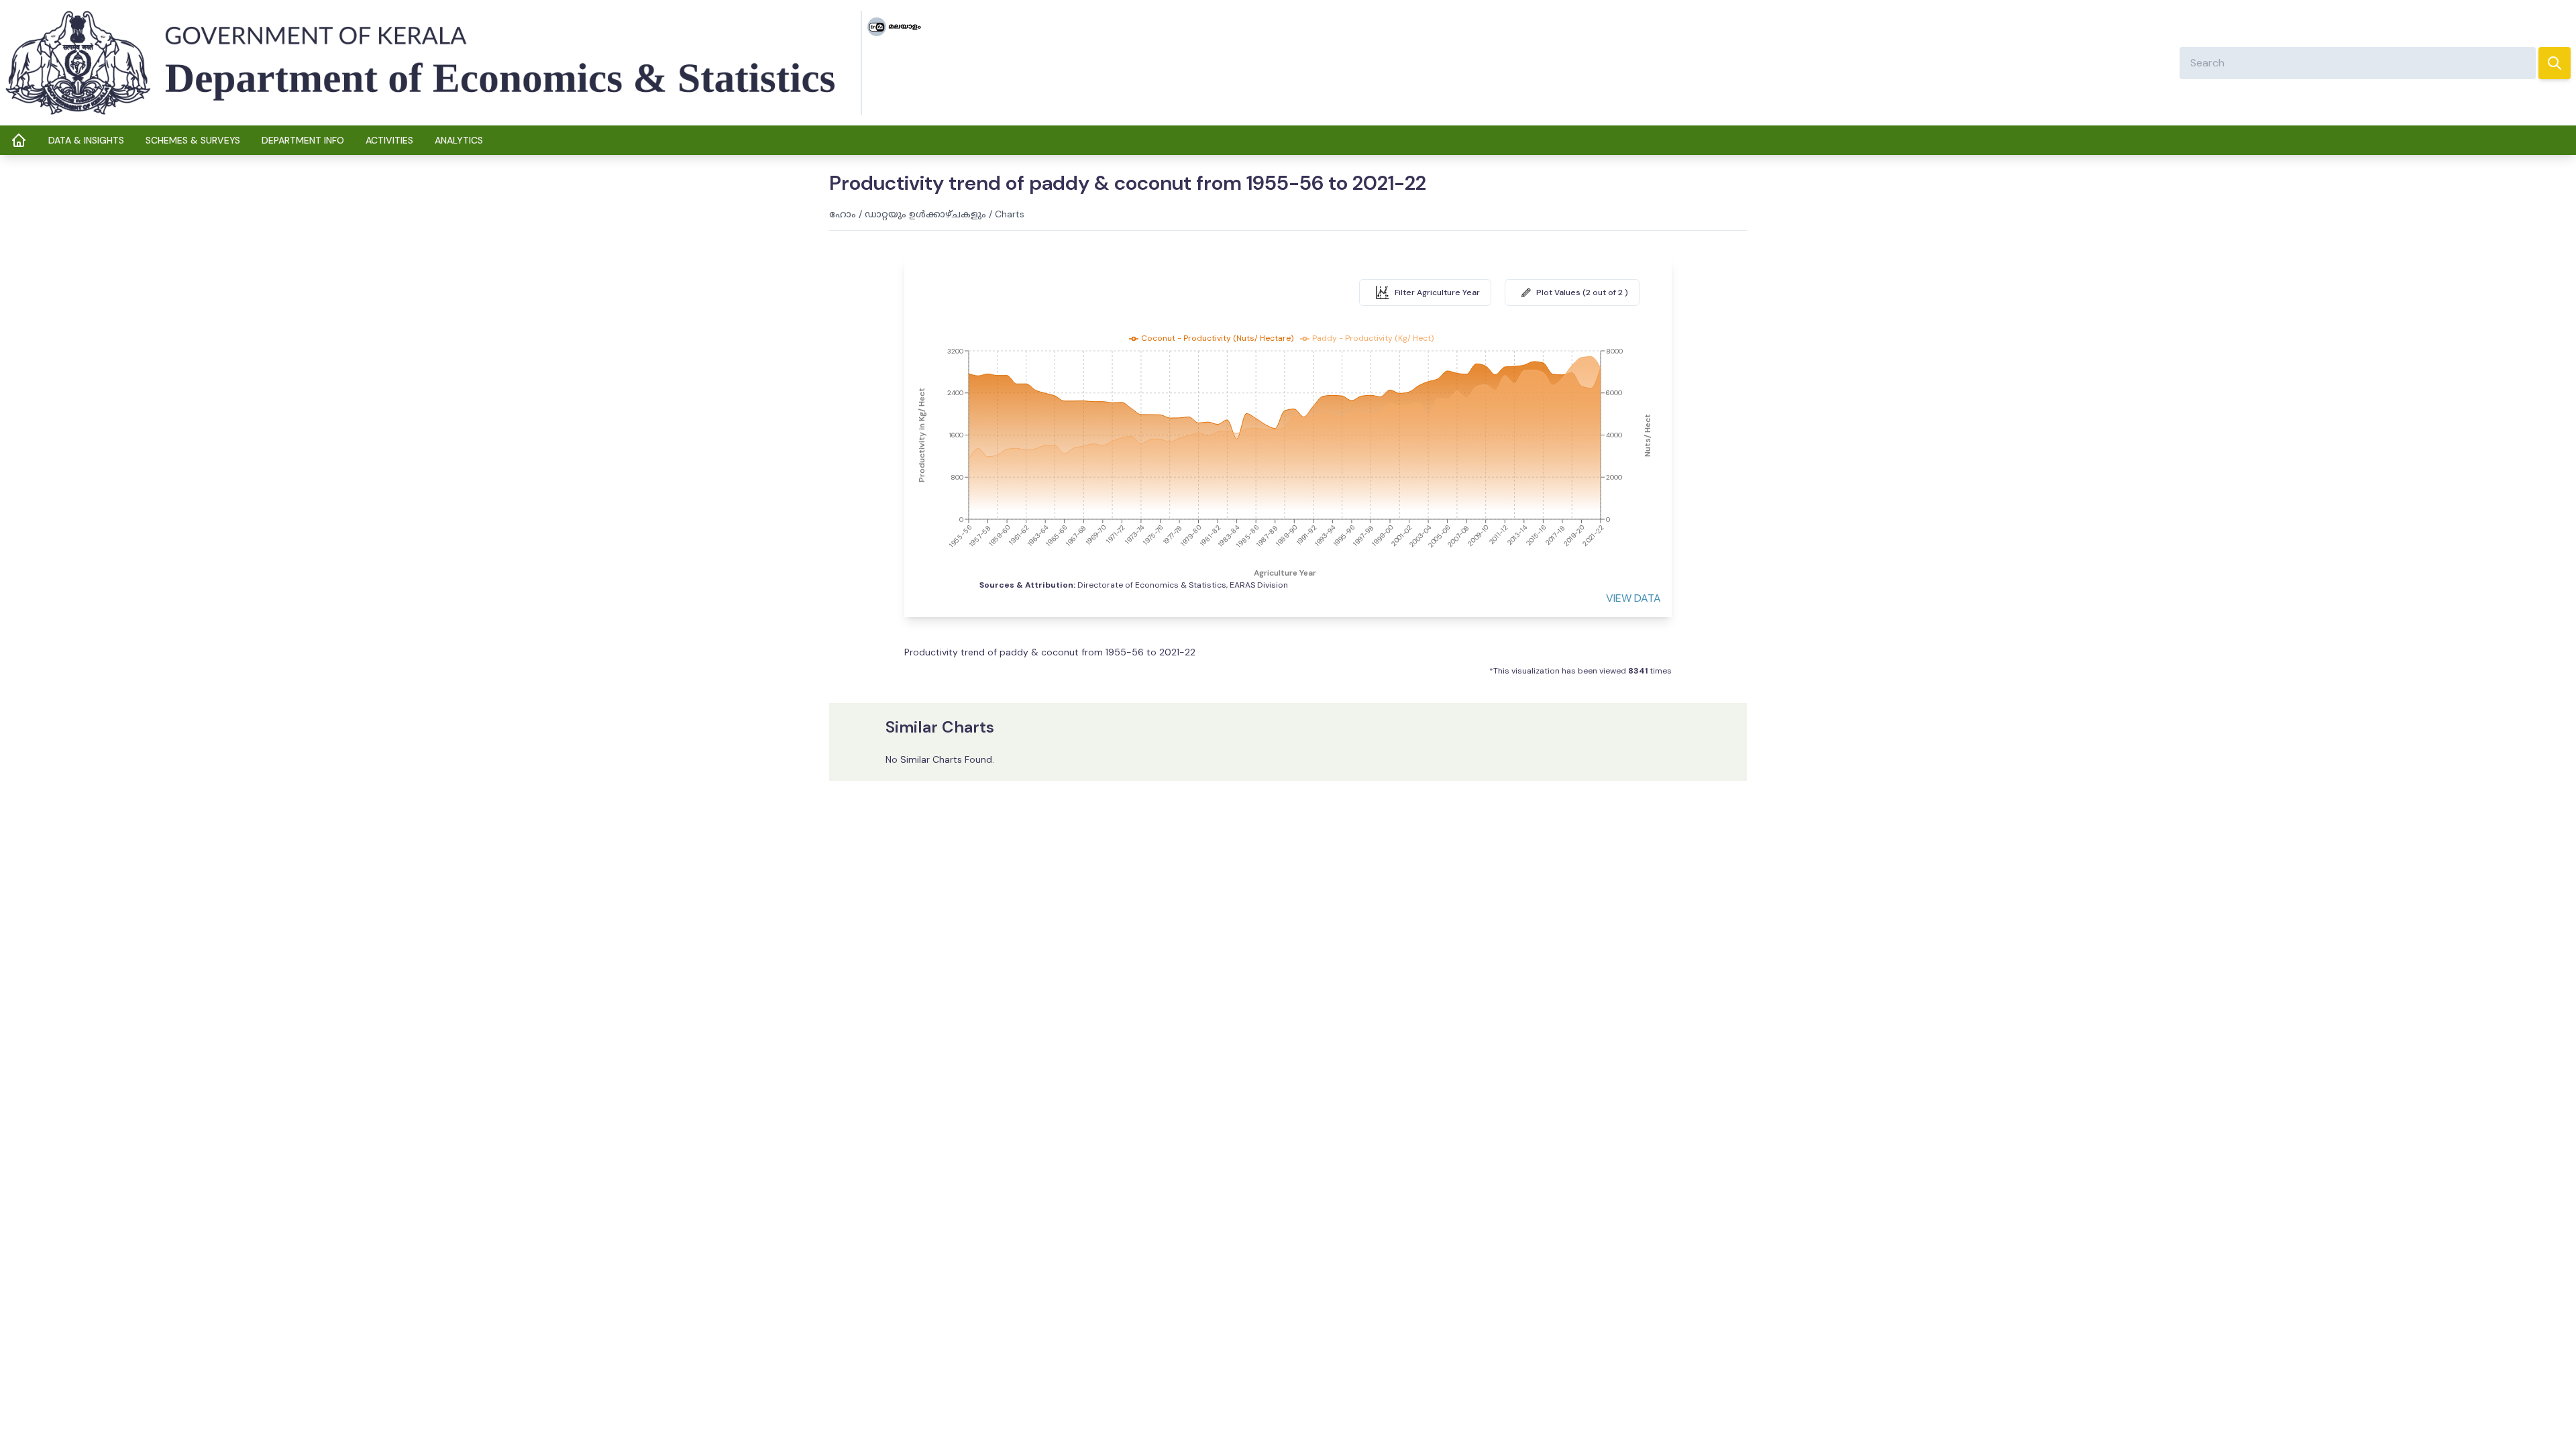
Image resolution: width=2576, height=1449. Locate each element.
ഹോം (843, 214)
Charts (1010, 214)
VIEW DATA (1633, 598)
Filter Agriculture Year (1437, 292)
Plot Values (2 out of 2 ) (1582, 292)
